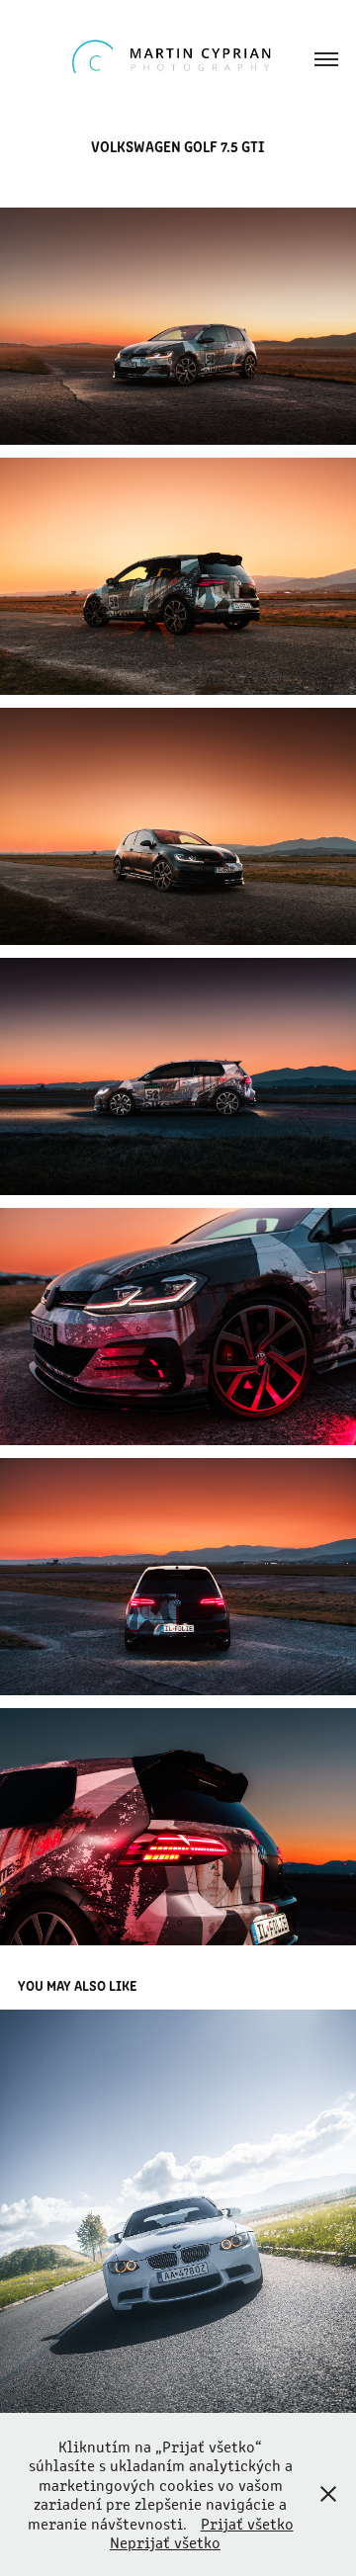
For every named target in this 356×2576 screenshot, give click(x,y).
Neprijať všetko (165, 2542)
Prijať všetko (247, 2523)
